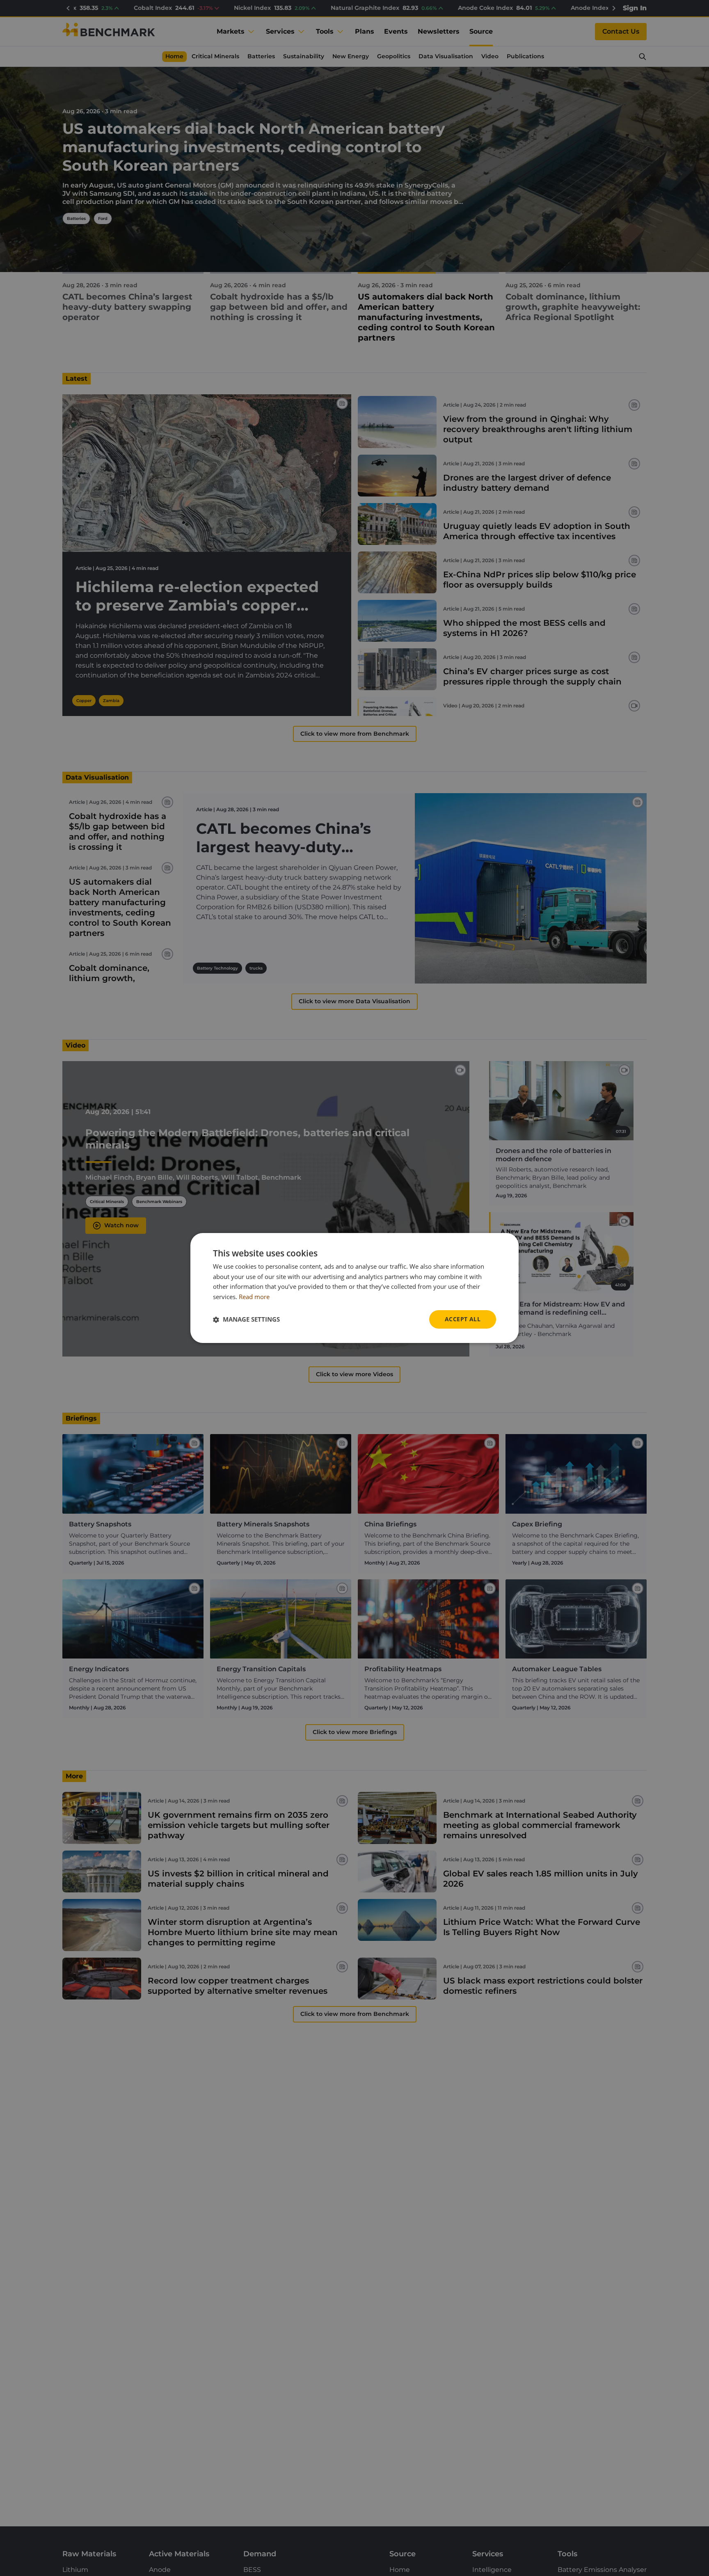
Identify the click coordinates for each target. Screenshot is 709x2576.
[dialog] (354, 1288)
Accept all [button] (463, 1319)
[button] (246, 1320)
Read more (254, 1297)
